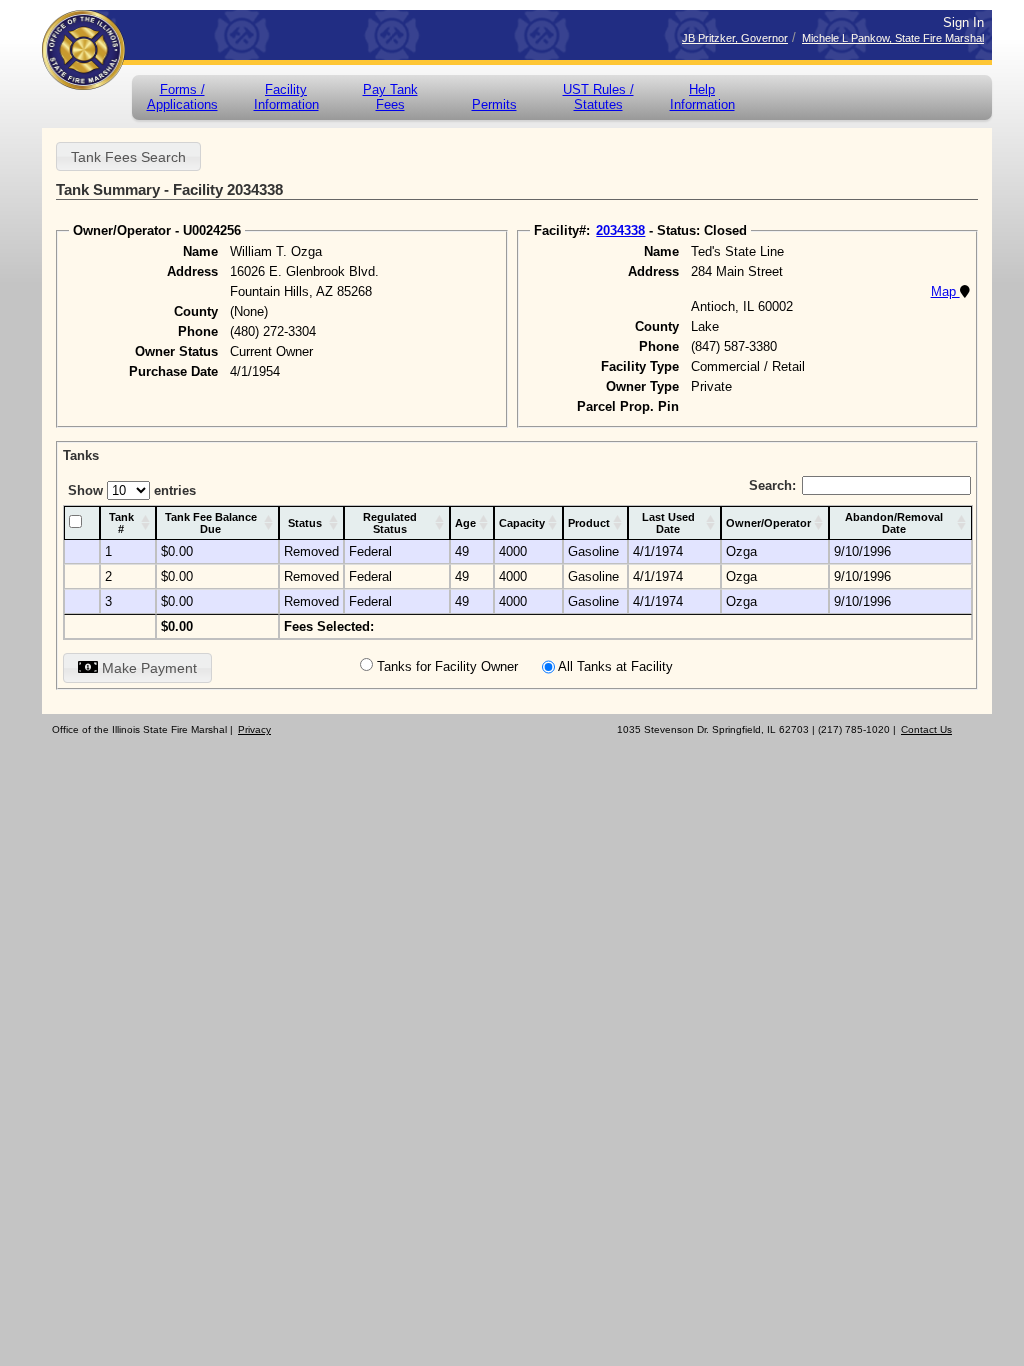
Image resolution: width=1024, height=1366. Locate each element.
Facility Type (640, 366)
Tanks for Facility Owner (447, 666)
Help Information (702, 97)
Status (305, 523)
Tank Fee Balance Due (211, 523)
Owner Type (642, 386)
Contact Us (926, 729)
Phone (198, 331)
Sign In (963, 22)
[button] (128, 156)
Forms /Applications (182, 97)
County (196, 311)
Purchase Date (173, 371)
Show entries (132, 490)
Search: (772, 485)
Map (945, 291)
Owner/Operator (768, 523)
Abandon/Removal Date (894, 523)
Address (192, 271)
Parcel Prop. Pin (628, 406)
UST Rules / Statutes (598, 97)
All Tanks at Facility (615, 666)
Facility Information (286, 97)
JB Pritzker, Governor (735, 38)
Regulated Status (390, 523)
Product (589, 523)
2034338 (620, 230)
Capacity (522, 523)
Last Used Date (668, 523)
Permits (494, 104)
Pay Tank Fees (390, 97)
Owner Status (176, 351)
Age (465, 523)
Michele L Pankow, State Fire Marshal (893, 38)
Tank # (121, 523)
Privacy (254, 729)
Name (200, 251)
